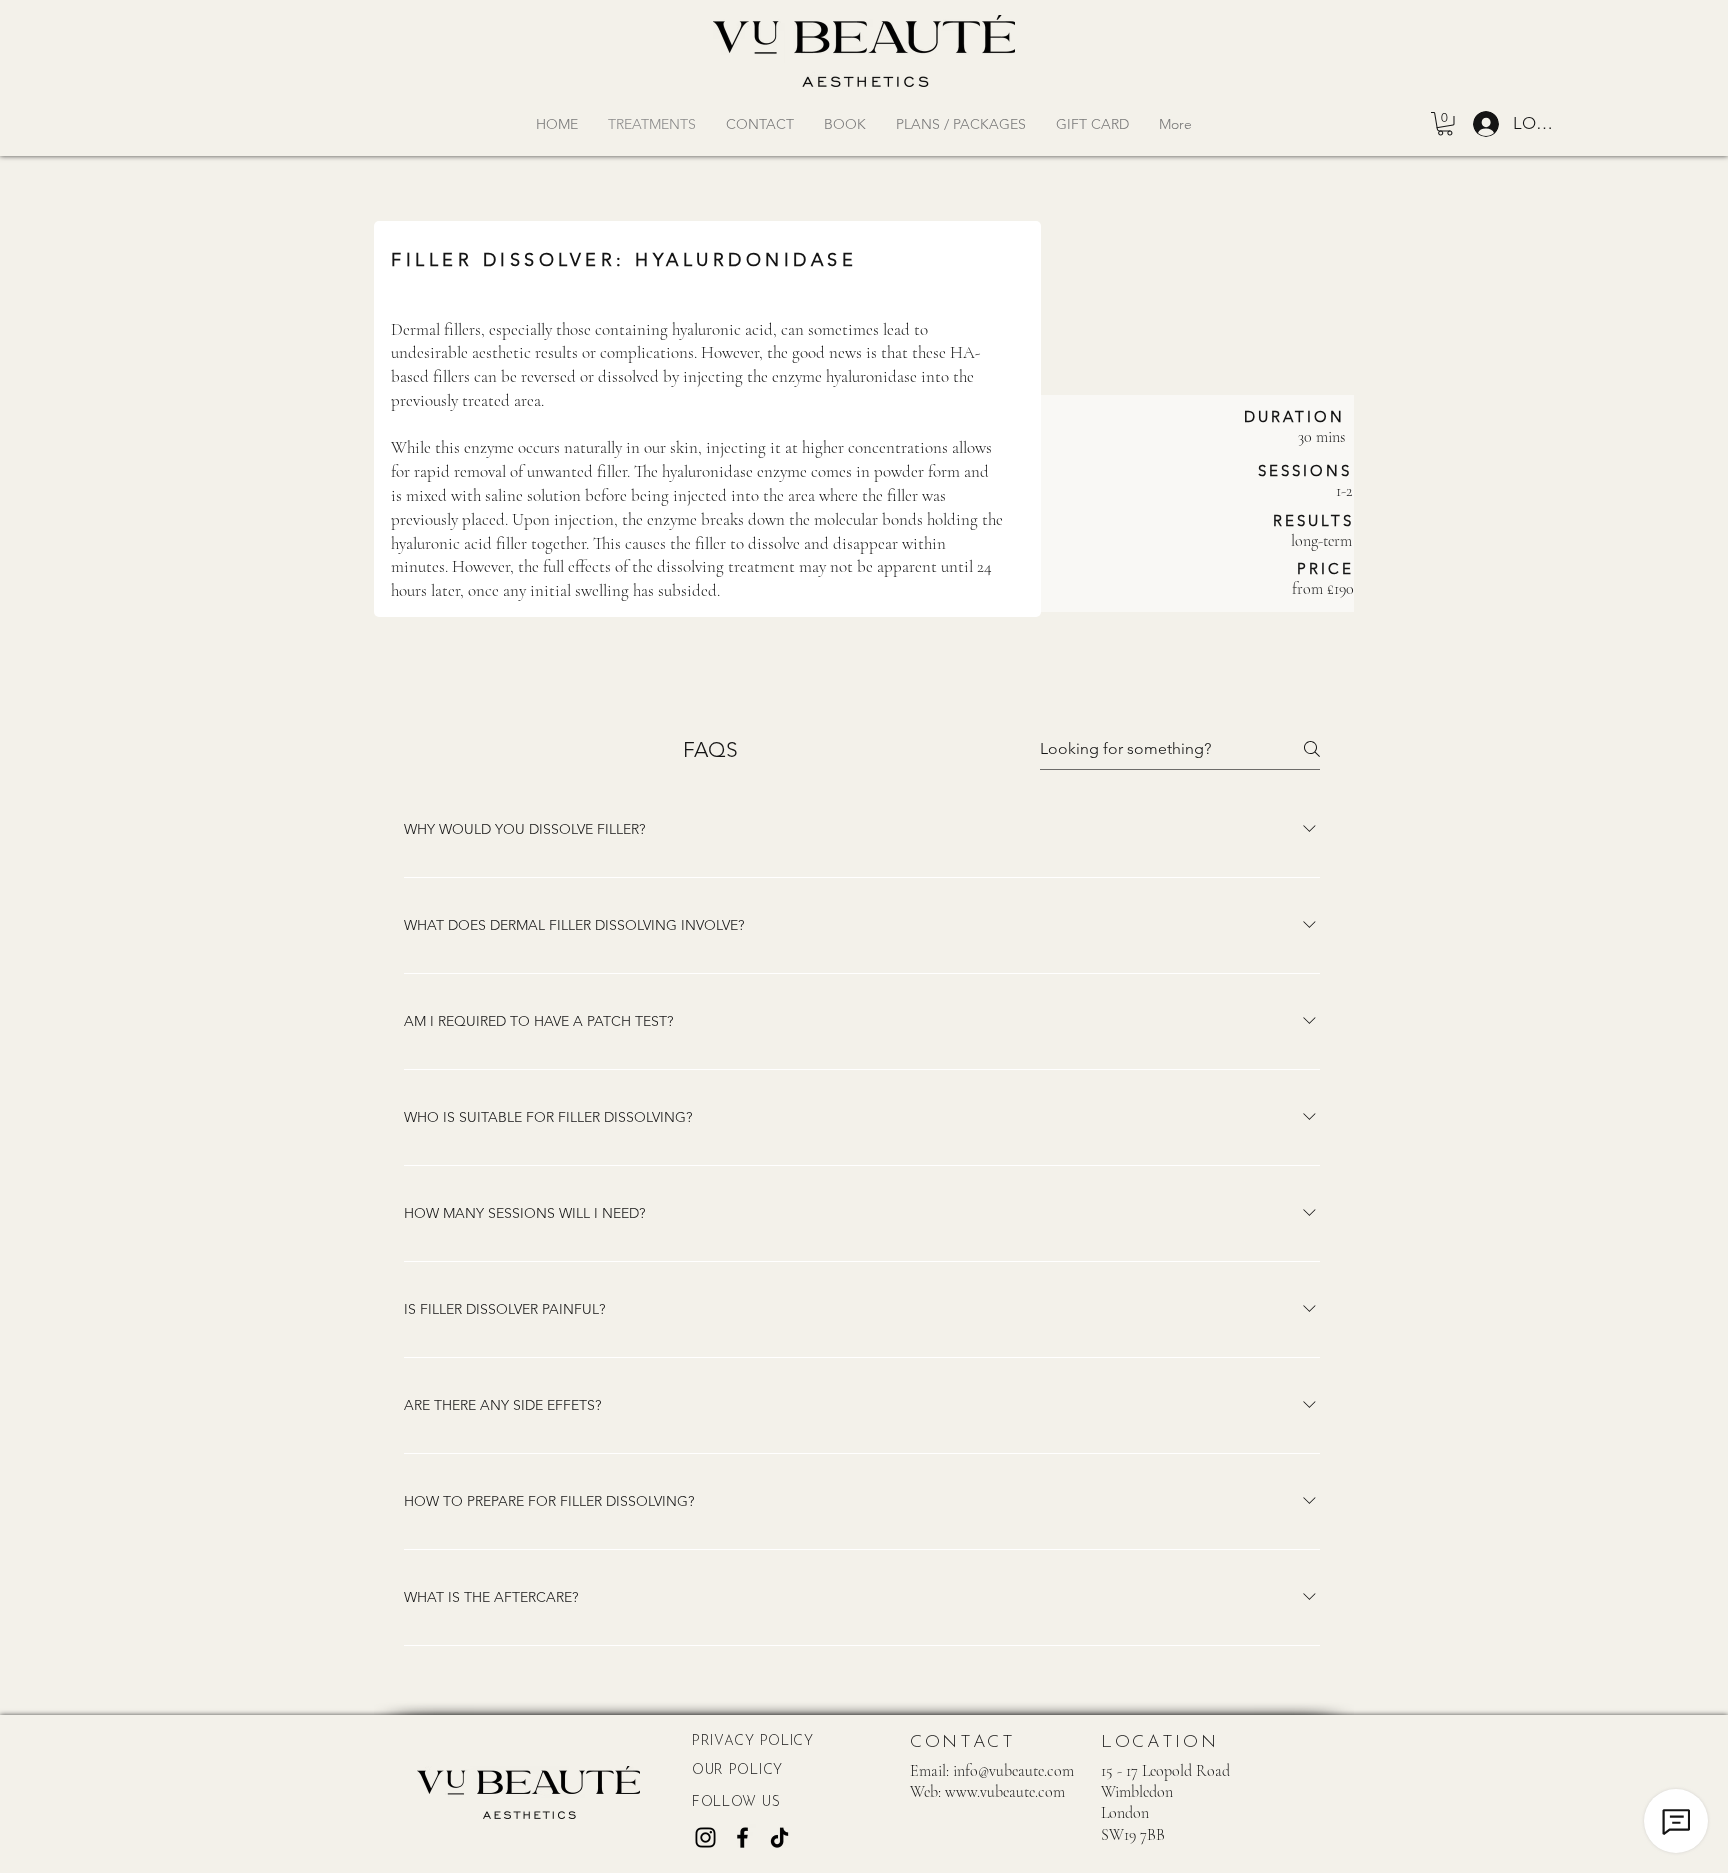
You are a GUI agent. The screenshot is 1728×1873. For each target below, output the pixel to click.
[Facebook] (742, 1837)
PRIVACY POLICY (753, 1741)
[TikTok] (779, 1837)
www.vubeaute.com (1005, 1792)
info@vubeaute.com (1013, 1771)
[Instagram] (705, 1837)
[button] (1445, 124)
